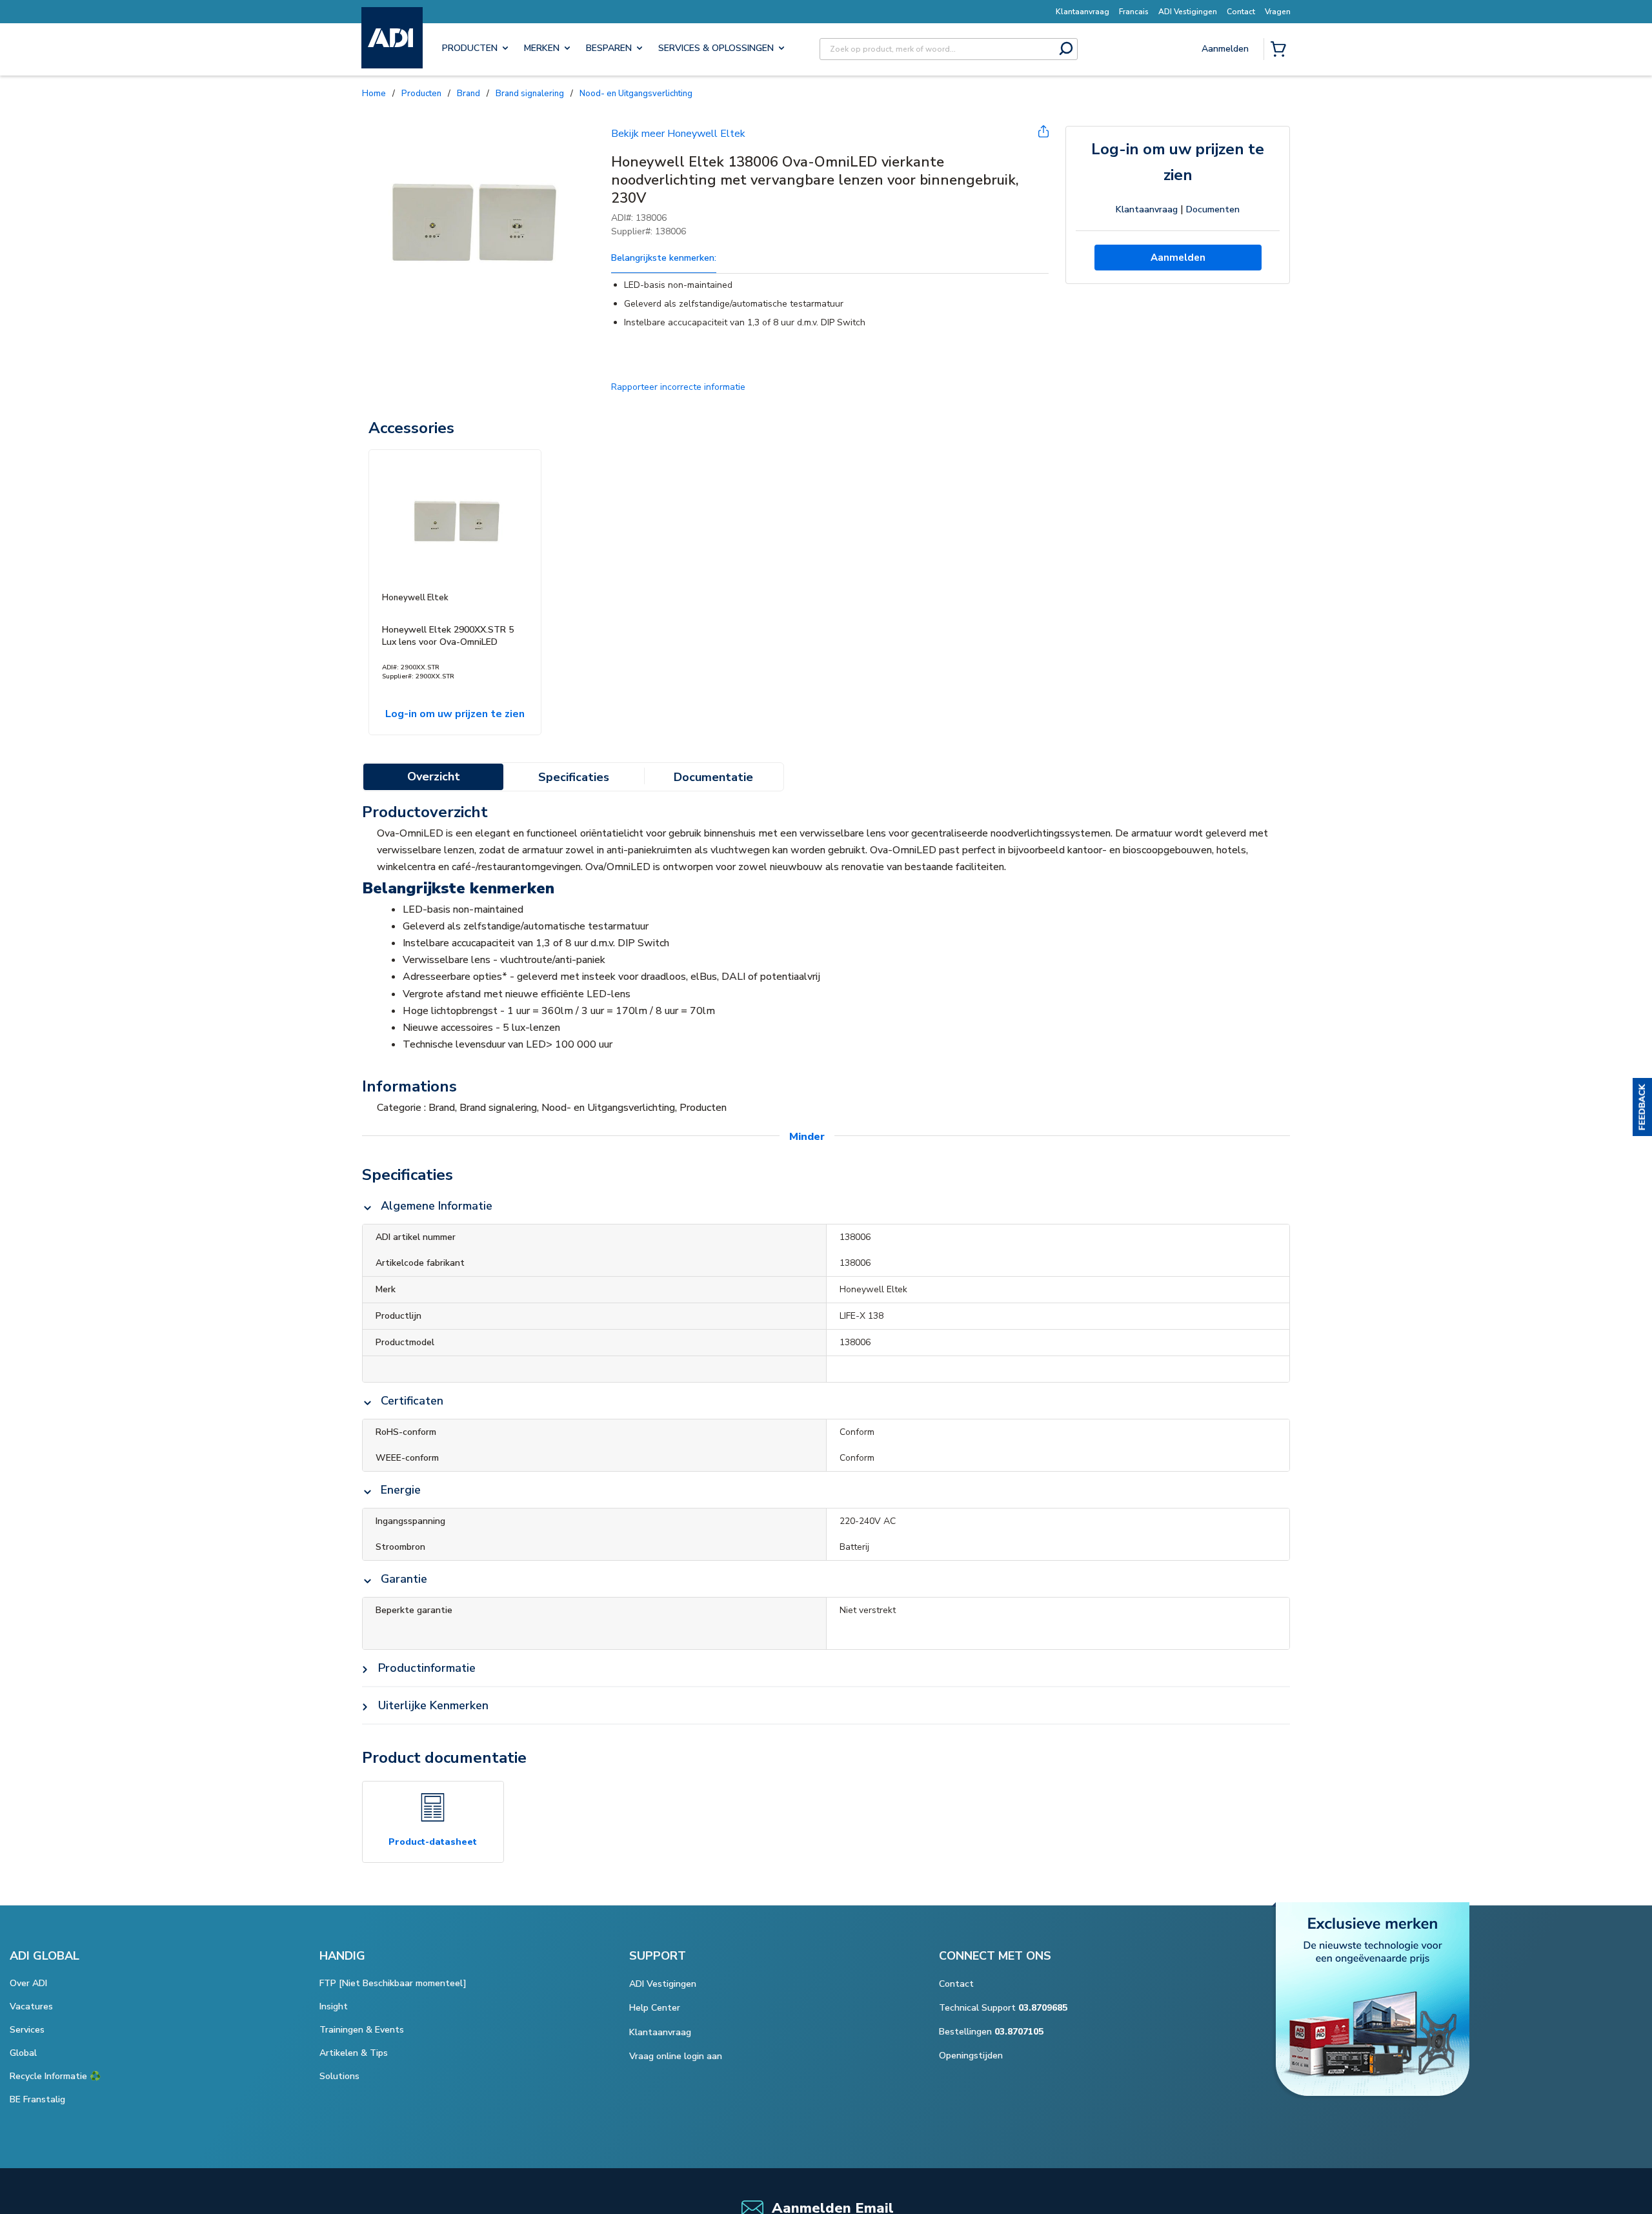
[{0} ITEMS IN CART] (1281, 50)
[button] (1642, 1107)
